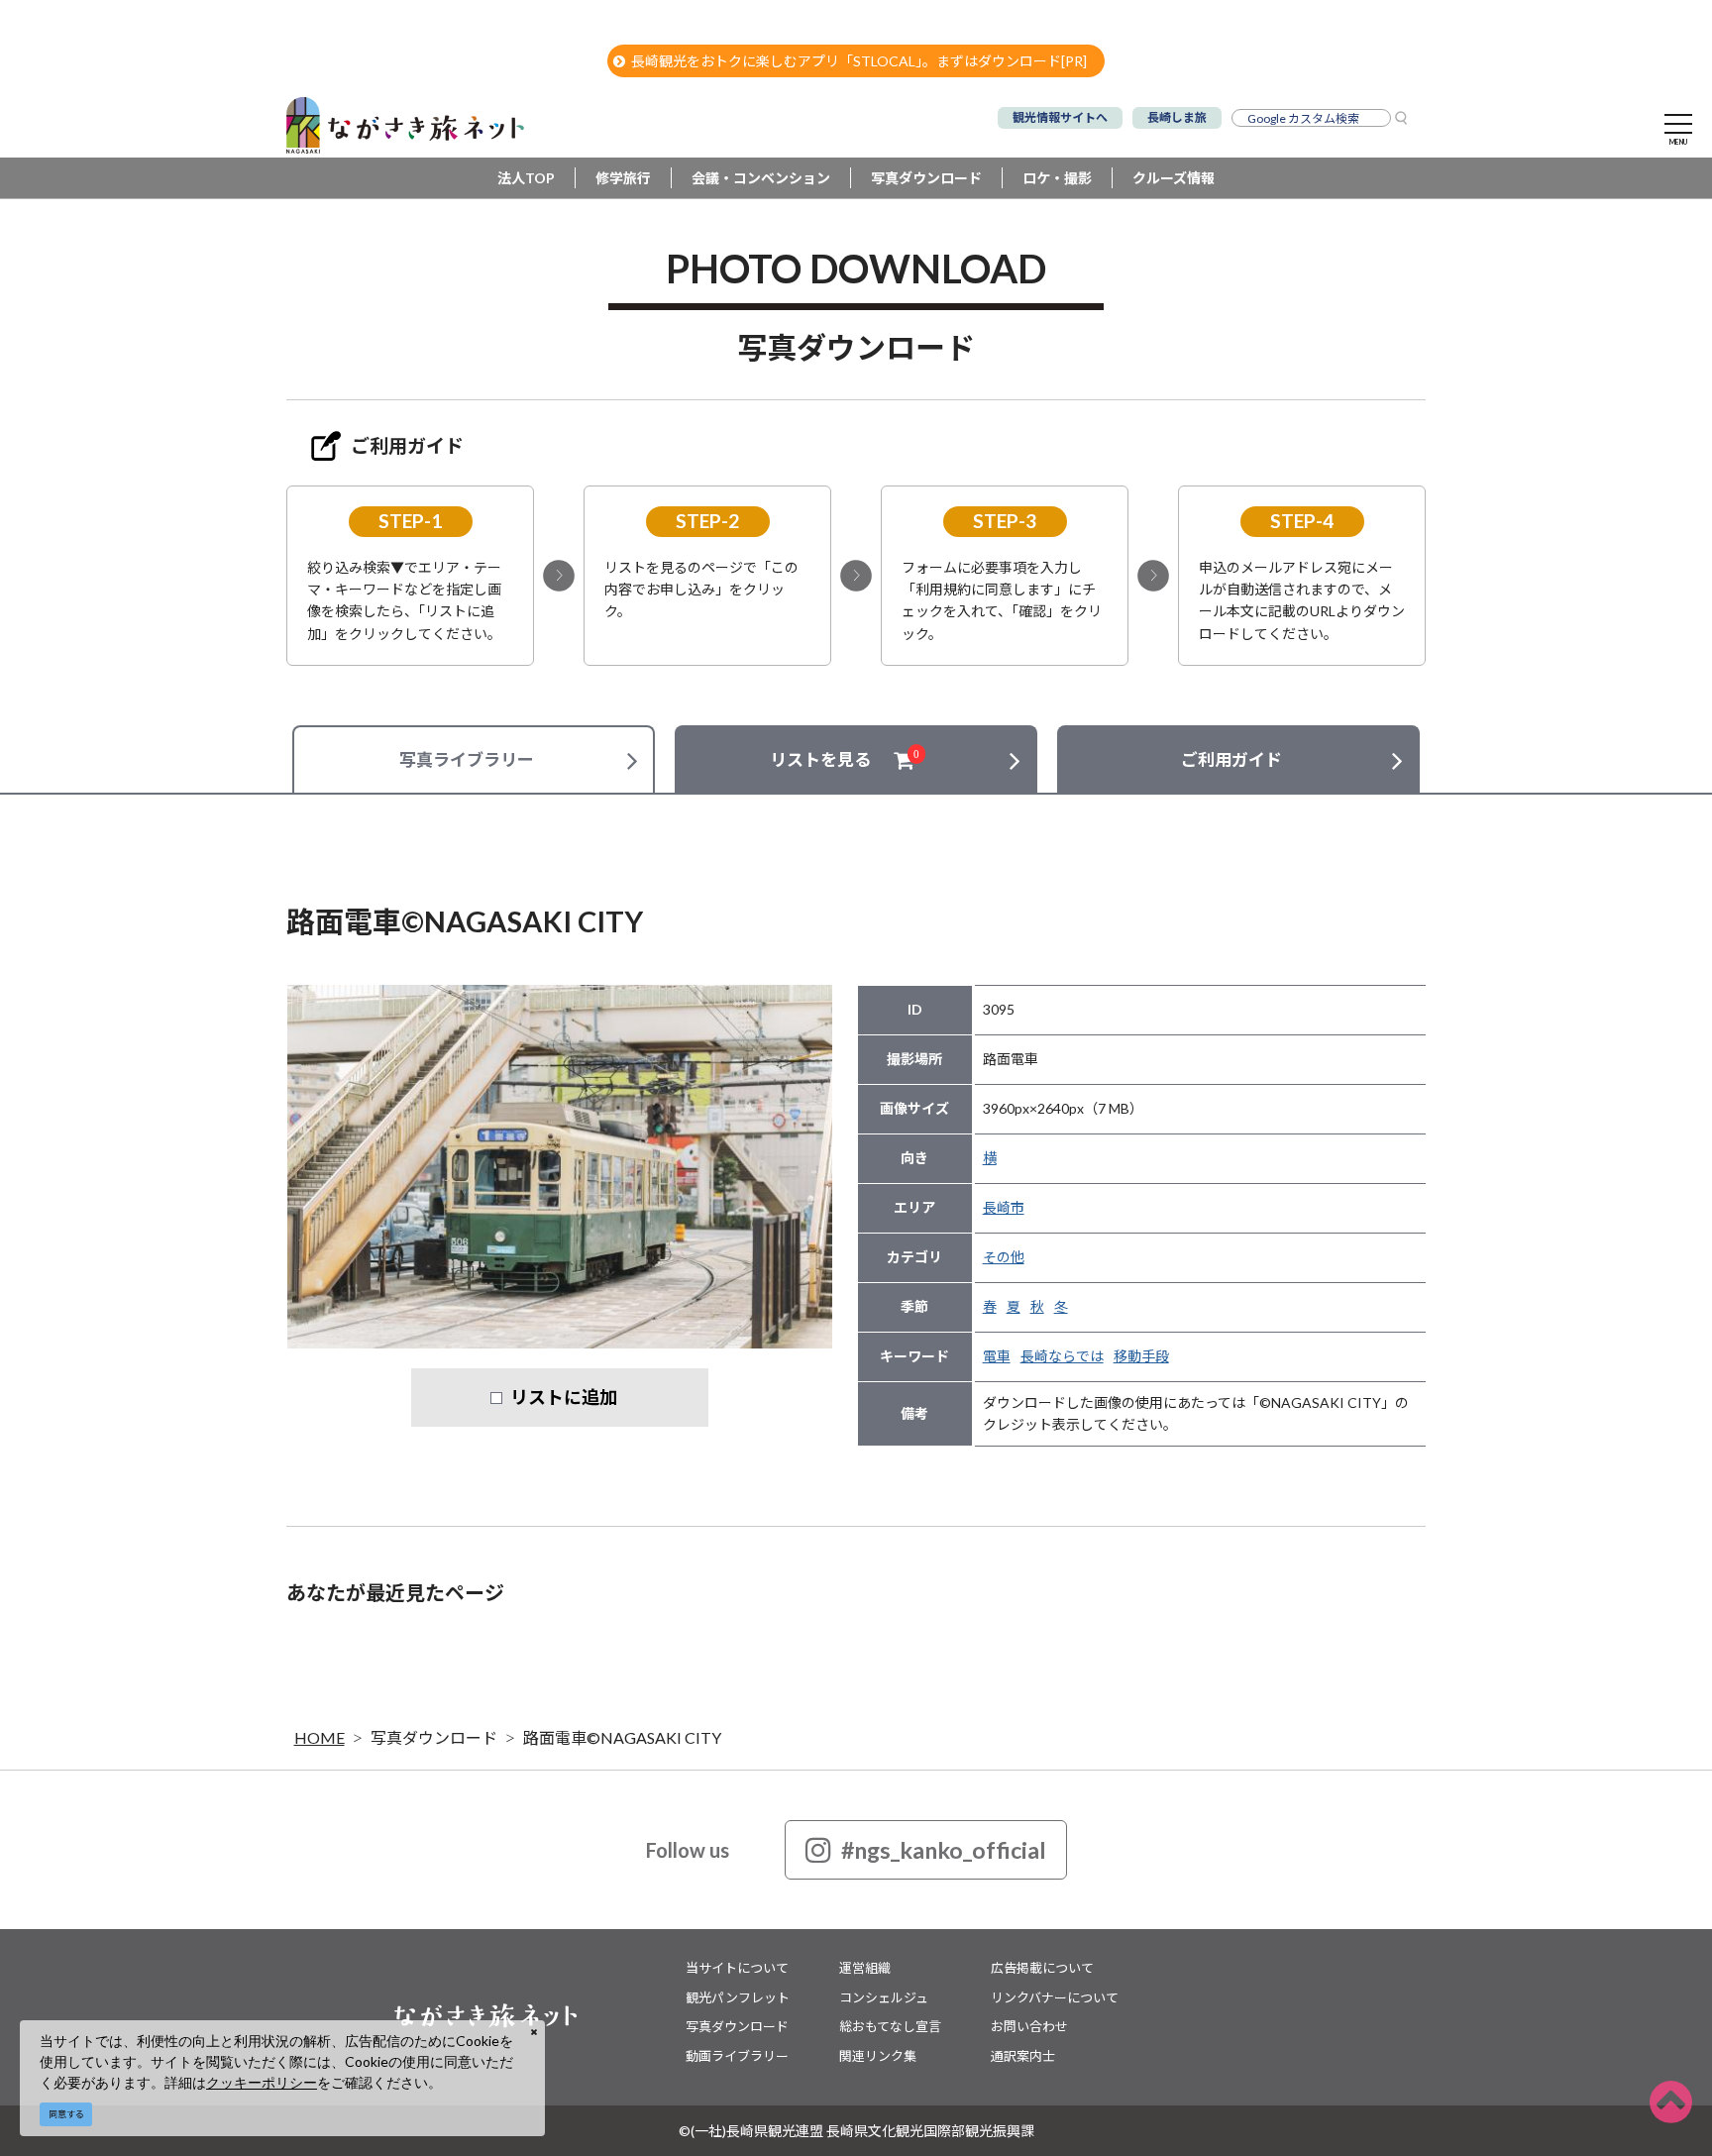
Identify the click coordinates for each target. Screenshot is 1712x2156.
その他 (1004, 1257)
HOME (320, 1737)
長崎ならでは (1062, 1356)
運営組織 (865, 1968)
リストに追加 (564, 1397)
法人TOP (526, 178)
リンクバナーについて (1055, 1997)
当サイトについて (737, 1968)
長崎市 (1004, 1207)
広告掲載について (1042, 1968)
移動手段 (1141, 1356)
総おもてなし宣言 (890, 2026)
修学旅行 (623, 178)
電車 (997, 1356)
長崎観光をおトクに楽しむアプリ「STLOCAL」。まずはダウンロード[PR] (859, 61)
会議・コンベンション (761, 178)
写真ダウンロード (926, 178)
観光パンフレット (738, 1997)
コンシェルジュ (884, 1997)
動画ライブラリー (737, 2056)
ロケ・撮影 (1057, 178)
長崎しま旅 (1177, 117)
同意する (66, 2114)
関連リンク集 (878, 2056)
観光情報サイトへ (1060, 117)
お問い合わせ (1029, 2026)
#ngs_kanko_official (944, 1850)
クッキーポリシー (262, 2082)
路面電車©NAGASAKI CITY (622, 1737)
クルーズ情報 (1174, 178)
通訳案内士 (1023, 2056)
